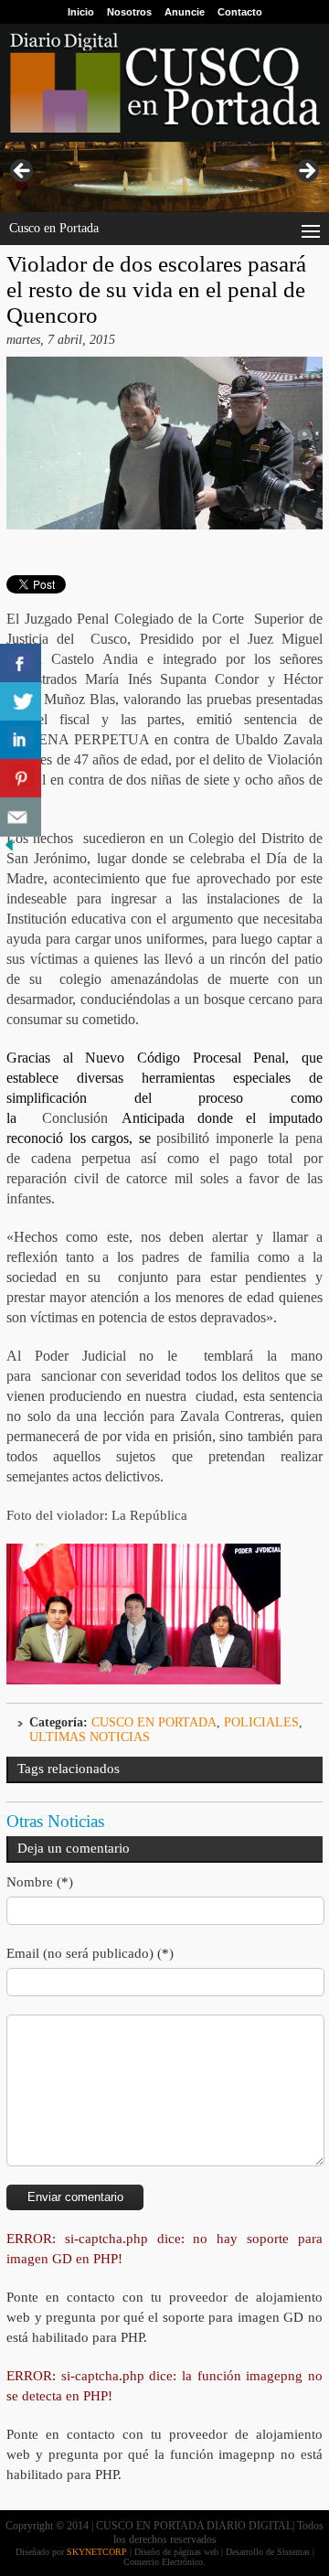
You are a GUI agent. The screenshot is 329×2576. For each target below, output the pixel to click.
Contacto (240, 12)
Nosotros (129, 12)
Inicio (81, 12)
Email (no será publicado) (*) (90, 1953)
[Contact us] (21, 817)
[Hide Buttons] (9, 850)
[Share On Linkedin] (21, 740)
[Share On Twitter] (21, 702)
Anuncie (185, 12)
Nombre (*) (40, 1882)
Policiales (261, 1722)
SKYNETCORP (97, 2552)
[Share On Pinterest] (21, 779)
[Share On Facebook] (21, 663)
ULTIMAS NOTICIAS (90, 1737)
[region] (164, 177)
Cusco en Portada (154, 1722)
